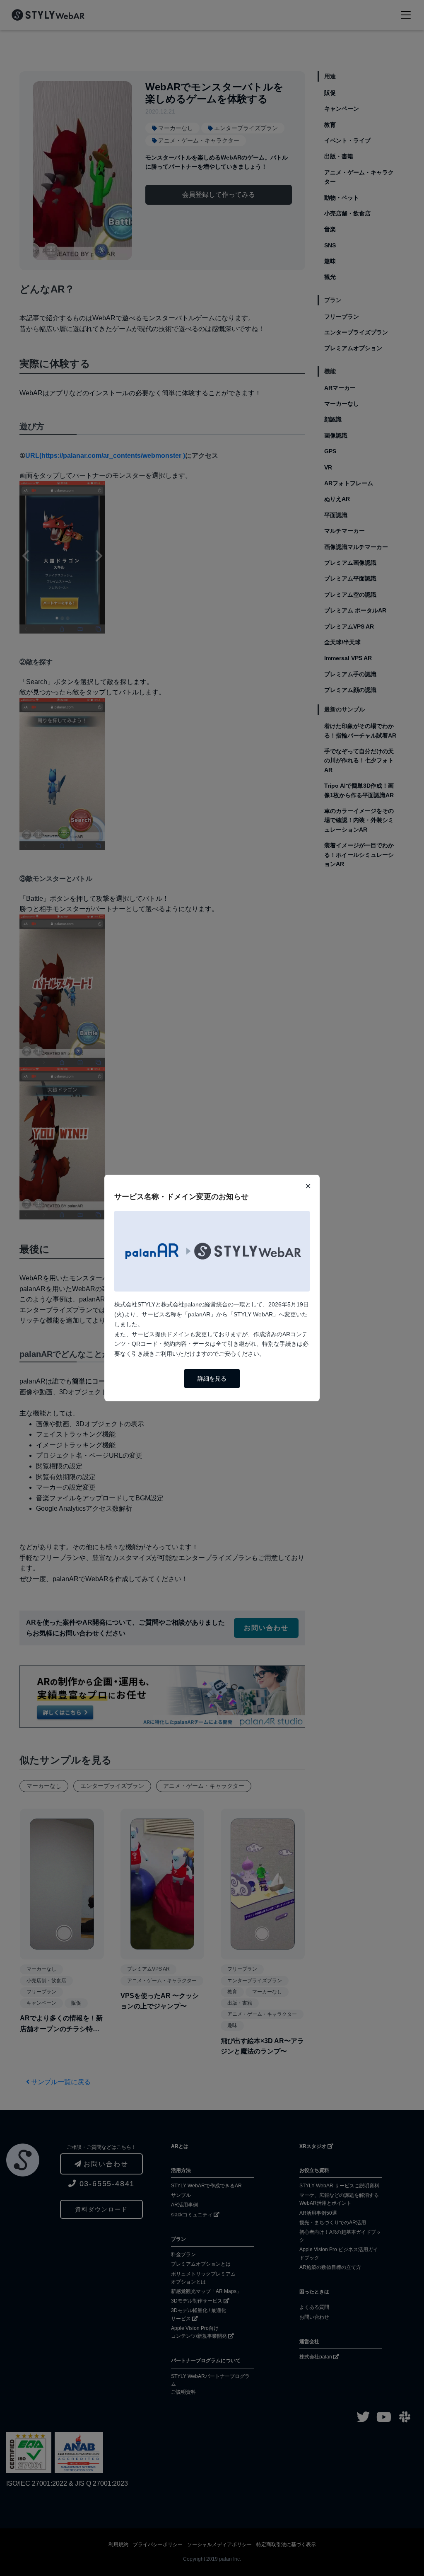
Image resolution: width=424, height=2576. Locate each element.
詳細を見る (212, 1379)
